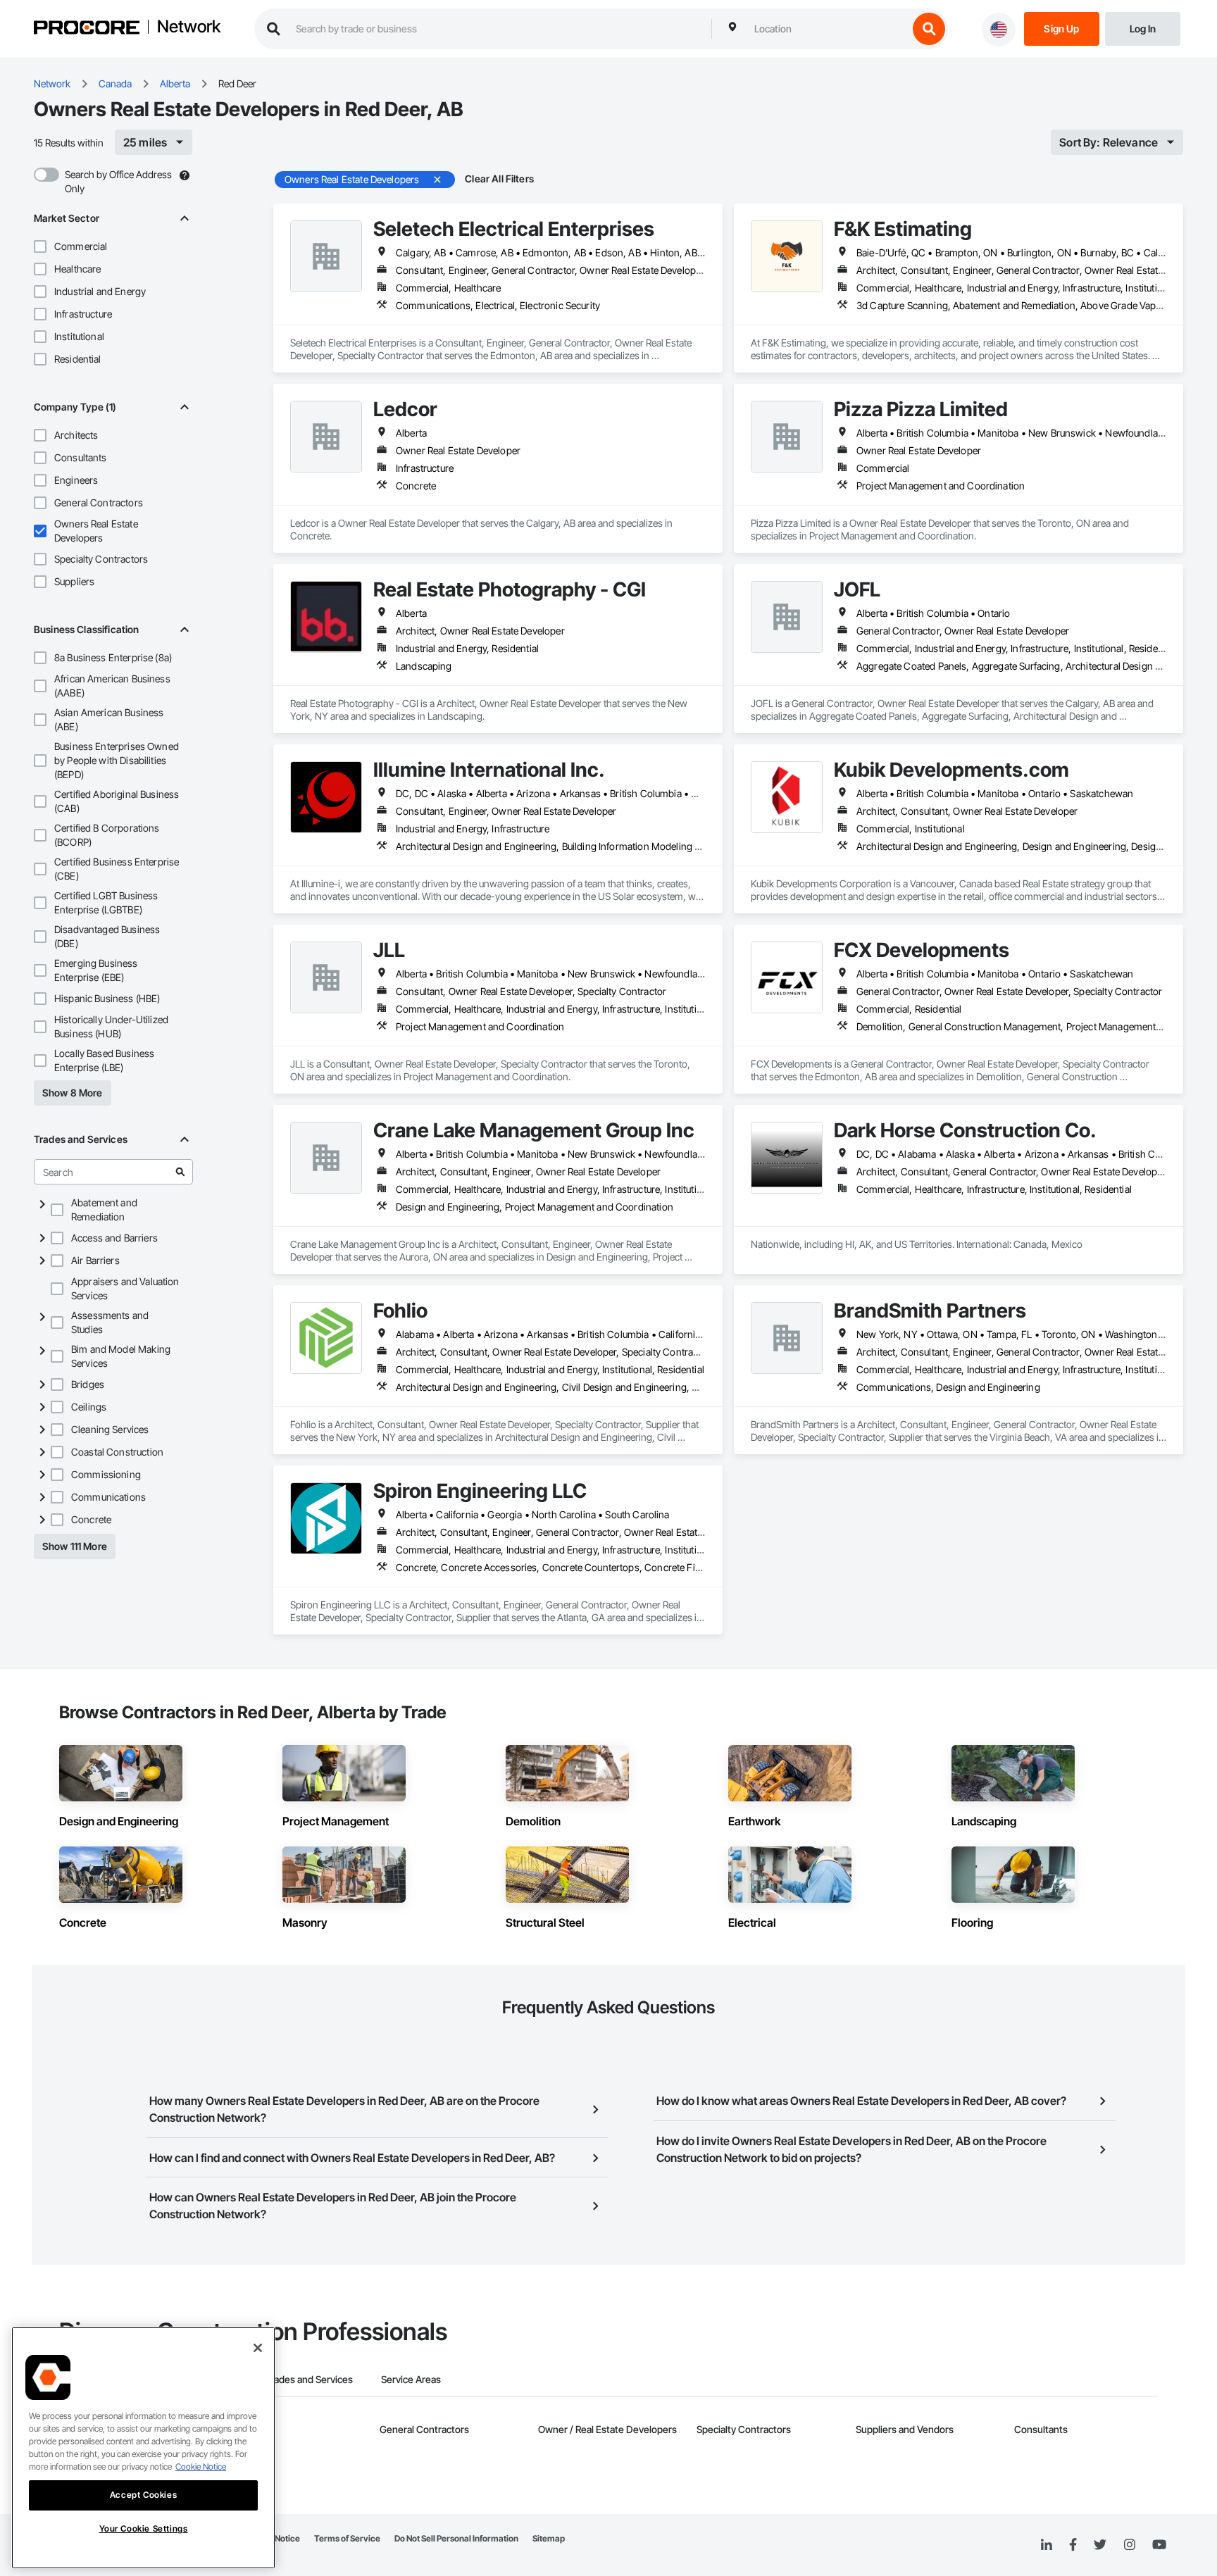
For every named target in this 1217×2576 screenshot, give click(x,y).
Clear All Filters (499, 179)
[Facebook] (1073, 2545)
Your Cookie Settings (144, 2528)
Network (189, 27)
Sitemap (549, 2538)
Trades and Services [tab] (309, 2379)
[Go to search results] (180, 1172)
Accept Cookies (143, 2495)
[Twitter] (1100, 2545)
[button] (40, 246)
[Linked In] (1047, 2545)
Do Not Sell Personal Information (456, 2538)
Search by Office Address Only (118, 181)
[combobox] (828, 29)
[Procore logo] (87, 29)
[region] (143, 2448)
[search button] (929, 29)
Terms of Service (347, 2538)
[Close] (258, 2348)
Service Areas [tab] (411, 2379)
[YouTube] (1159, 2545)
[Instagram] (1129, 2545)
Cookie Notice (201, 2466)
